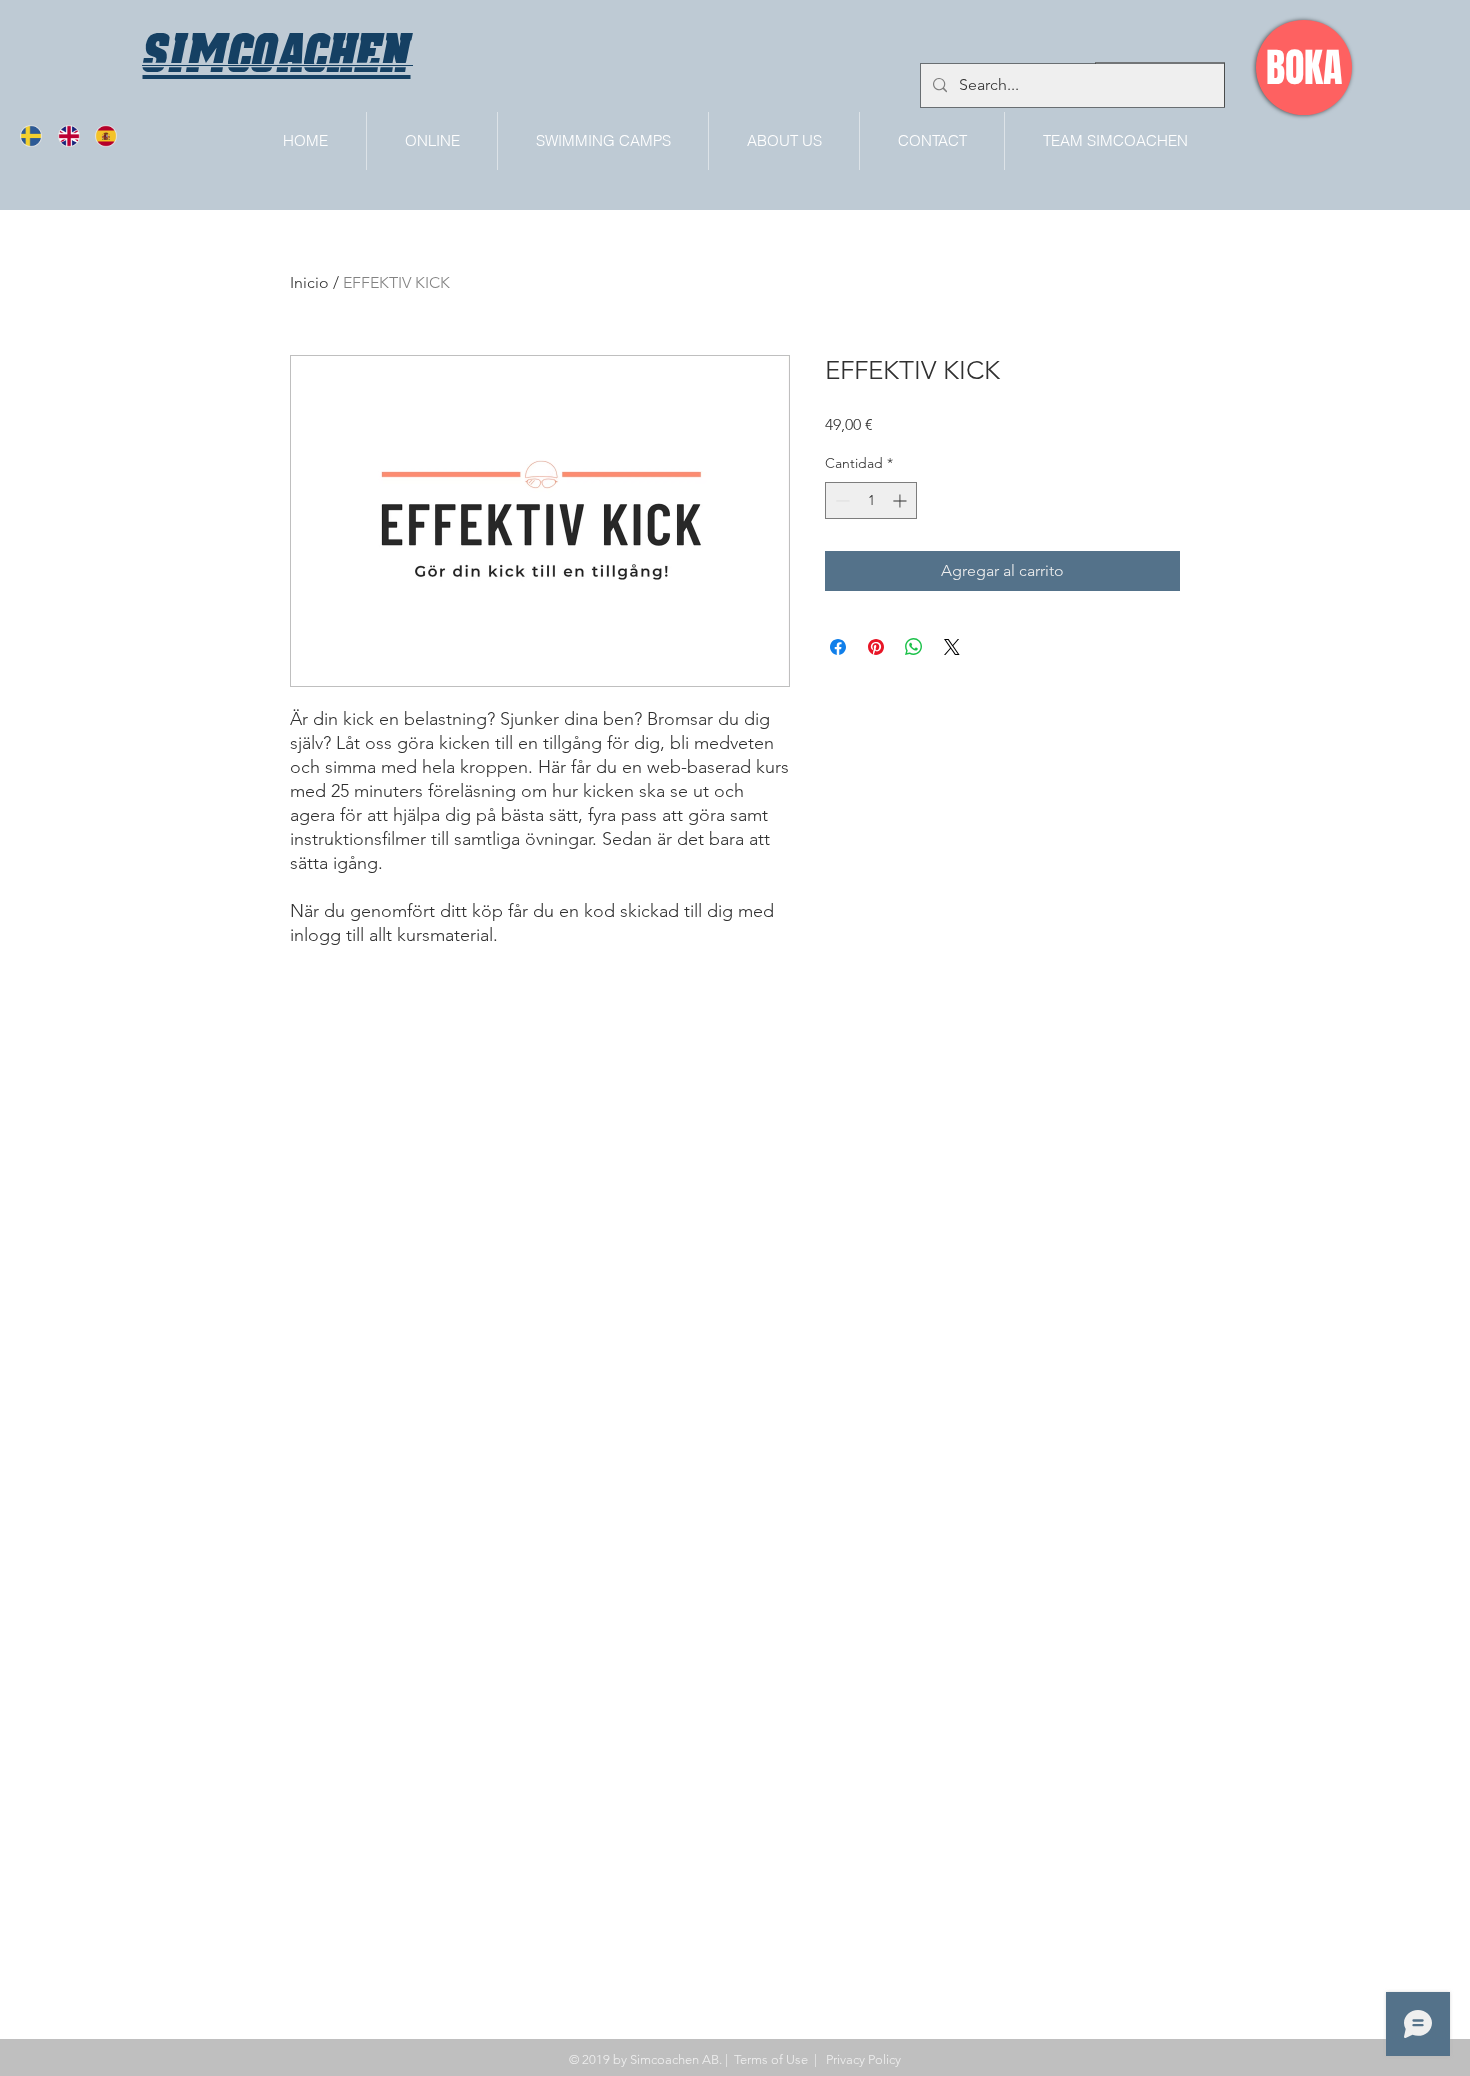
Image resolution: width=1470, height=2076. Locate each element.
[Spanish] (112, 136)
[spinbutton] (871, 500)
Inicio (309, 282)
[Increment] (901, 500)
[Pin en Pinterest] (876, 647)
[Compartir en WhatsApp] (914, 647)
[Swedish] (38, 136)
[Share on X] (952, 647)
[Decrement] (840, 500)
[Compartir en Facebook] (838, 647)
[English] (74, 136)
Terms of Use (771, 2059)
